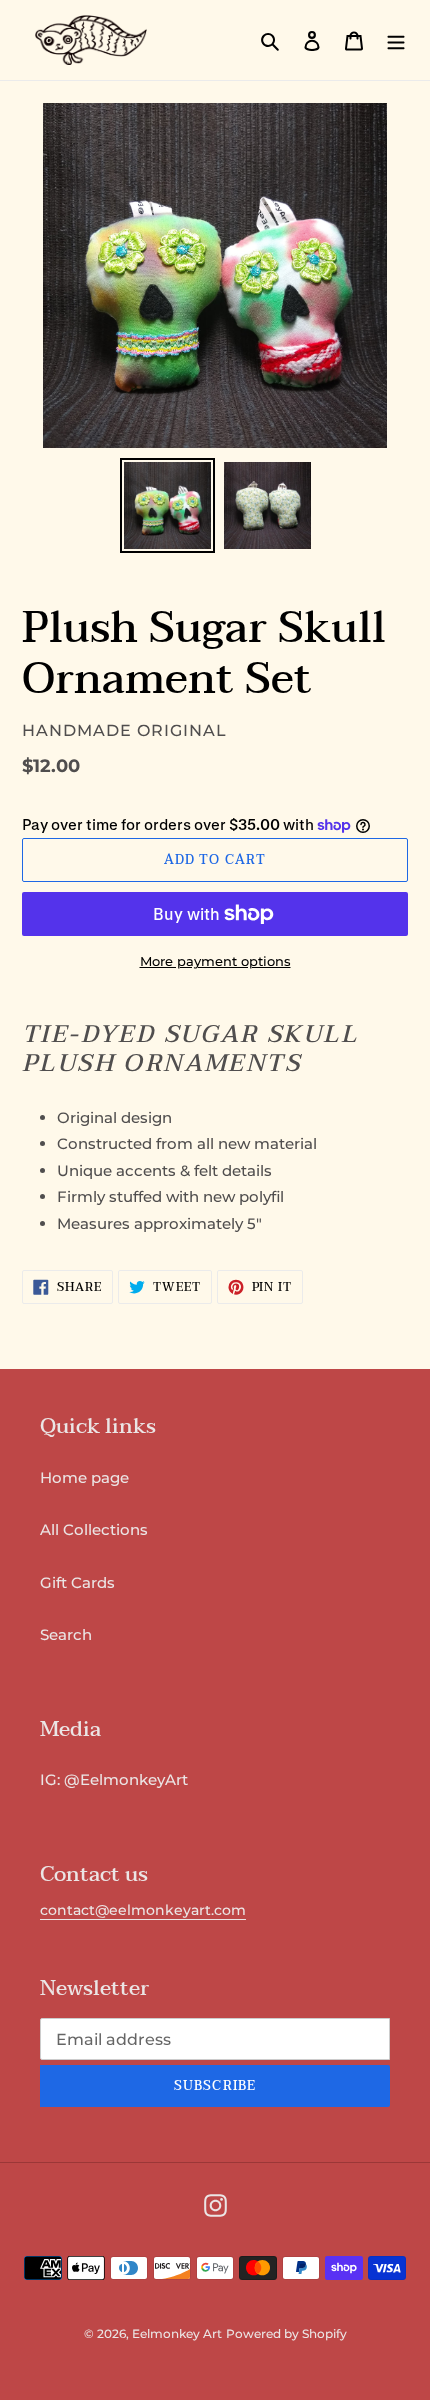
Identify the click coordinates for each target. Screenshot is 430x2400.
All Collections (94, 1529)
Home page (84, 1477)
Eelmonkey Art (177, 2333)
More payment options (215, 961)
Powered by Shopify (286, 2333)
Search (66, 1634)
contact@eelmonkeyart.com (143, 1910)
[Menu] (396, 40)
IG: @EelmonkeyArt (114, 1779)
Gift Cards (77, 1582)
